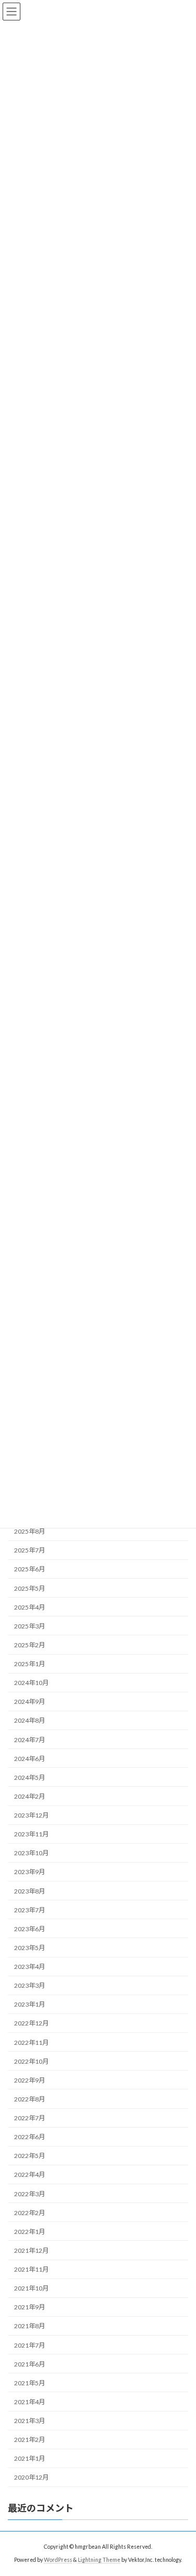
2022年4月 (30, 2175)
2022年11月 (31, 2042)
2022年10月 (31, 2061)
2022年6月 (30, 2137)
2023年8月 (30, 1891)
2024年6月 (30, 1759)
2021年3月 (30, 2421)
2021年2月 (30, 2440)
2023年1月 (30, 2004)
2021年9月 (30, 2307)
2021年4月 (30, 2402)
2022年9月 (30, 2080)
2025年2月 (30, 1645)
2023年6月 (30, 1929)
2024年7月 (30, 1739)
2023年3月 (30, 1985)
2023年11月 (31, 1834)
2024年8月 (30, 1720)
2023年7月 (30, 1910)
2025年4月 (30, 1607)
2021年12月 (31, 2250)
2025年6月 (30, 1569)
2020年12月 (31, 2477)
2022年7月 (30, 2118)
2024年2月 (30, 1796)
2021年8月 (30, 2326)
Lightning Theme (99, 2560)
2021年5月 (30, 2383)
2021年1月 (30, 2458)
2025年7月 (30, 1550)
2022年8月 (30, 2099)
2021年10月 (31, 2288)
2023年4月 (30, 1967)
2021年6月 (30, 2364)
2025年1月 (30, 1664)
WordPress (58, 2560)
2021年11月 (31, 2269)
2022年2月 (30, 2213)
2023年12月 (31, 1815)
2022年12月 (31, 2023)
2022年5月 (30, 2156)
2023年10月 (31, 1853)
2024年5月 (30, 1777)
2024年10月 (31, 1683)
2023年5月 (30, 1948)
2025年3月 (30, 1626)
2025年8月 (30, 1531)
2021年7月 (30, 2345)
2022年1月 (30, 2232)
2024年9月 (30, 1702)
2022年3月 (30, 2193)
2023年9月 (30, 1872)
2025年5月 (30, 1588)
